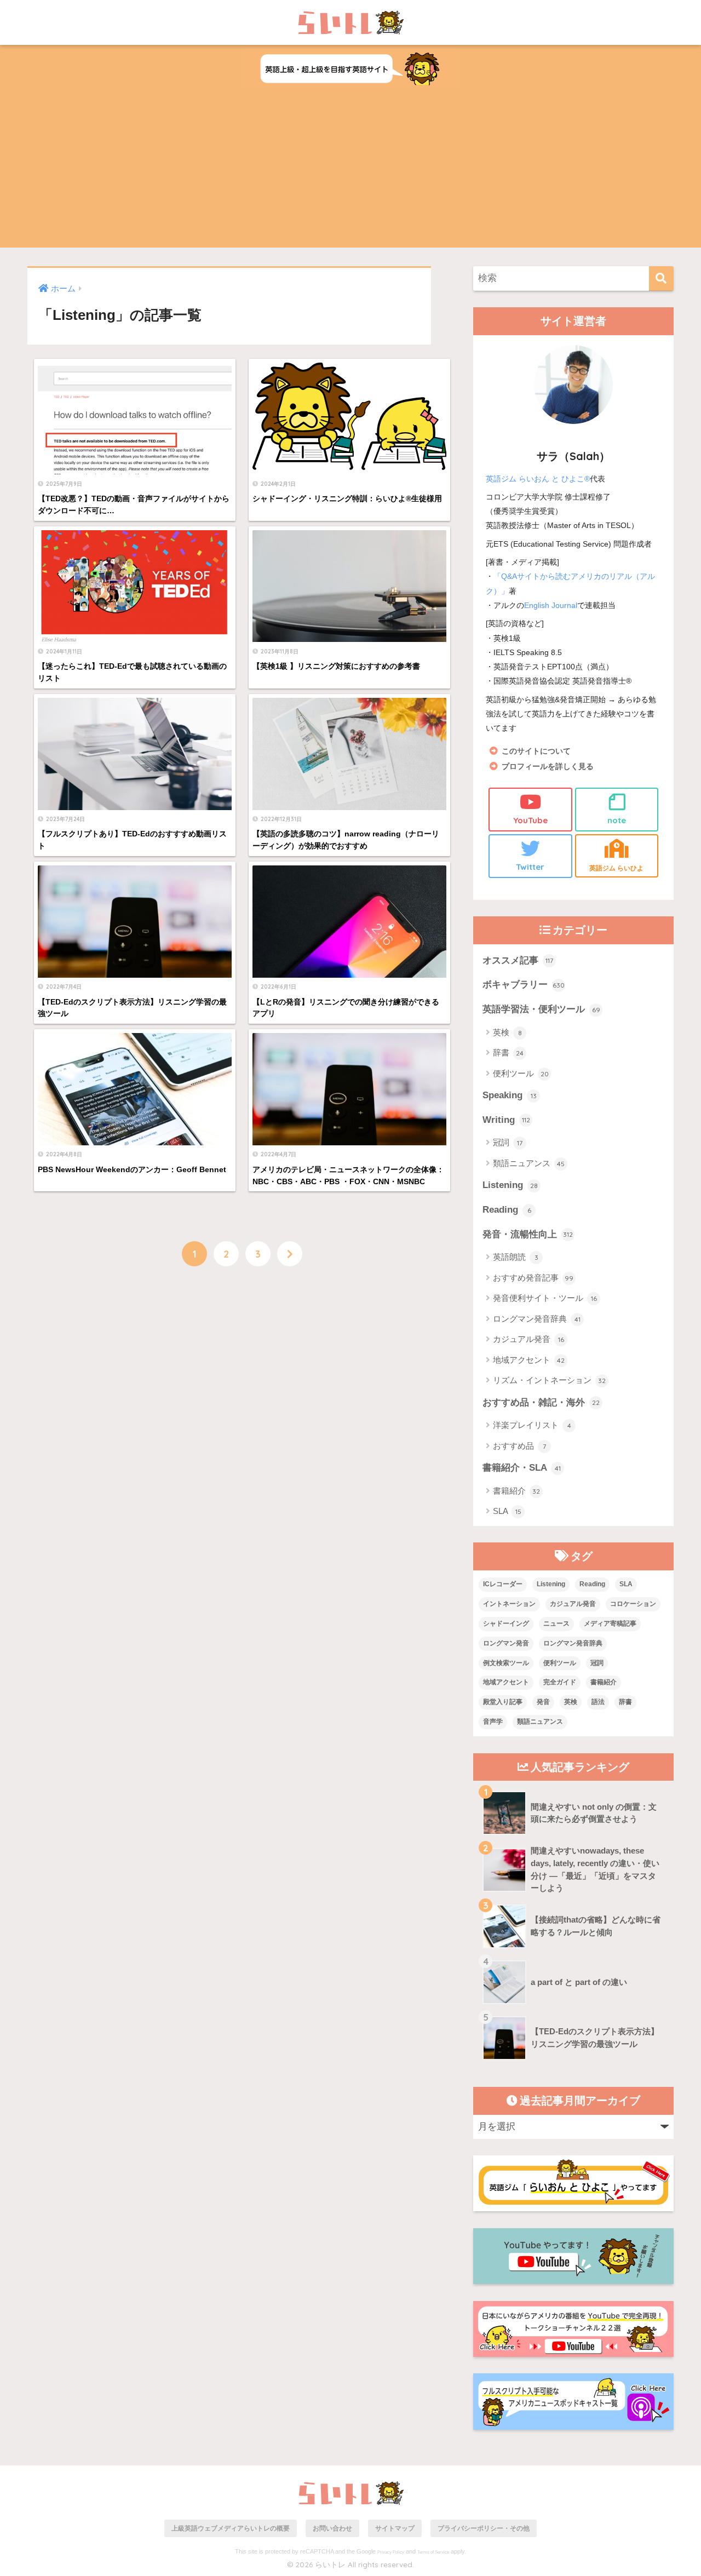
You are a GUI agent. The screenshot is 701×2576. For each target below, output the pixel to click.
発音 (543, 1702)
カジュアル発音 (528, 1339)
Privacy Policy (391, 2552)
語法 (598, 1702)
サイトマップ (395, 2528)
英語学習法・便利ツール (541, 1009)
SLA (507, 1511)
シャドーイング (506, 1623)
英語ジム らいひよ (616, 868)
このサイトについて (536, 751)
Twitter (530, 867)
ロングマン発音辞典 (537, 1319)
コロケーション (633, 1604)
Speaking (510, 1095)
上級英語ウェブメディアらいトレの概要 (231, 2528)
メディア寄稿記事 (610, 1623)
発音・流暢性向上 (528, 1234)
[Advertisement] (350, 171)
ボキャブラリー (524, 985)
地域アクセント (529, 1360)
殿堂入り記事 (503, 1702)
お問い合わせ (332, 2528)
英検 (507, 1032)
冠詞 (508, 1142)
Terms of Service (433, 2552)
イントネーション (509, 1604)
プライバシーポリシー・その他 (484, 2528)
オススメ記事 (518, 960)
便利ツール (521, 1073)
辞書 (508, 1052)
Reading (507, 1210)
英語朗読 (516, 1257)
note (617, 820)
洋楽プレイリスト (532, 1425)
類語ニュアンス (529, 1163)
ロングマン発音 (506, 1643)
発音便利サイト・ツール (545, 1298)
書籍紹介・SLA (522, 1468)
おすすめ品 (519, 1446)
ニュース (556, 1623)
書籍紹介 (516, 1491)
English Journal (551, 605)
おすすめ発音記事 (533, 1278)
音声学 (493, 1722)
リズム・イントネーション (549, 1380)
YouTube (530, 820)
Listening (510, 1185)
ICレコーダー (503, 1584)
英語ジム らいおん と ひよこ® (538, 479)
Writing (506, 1120)
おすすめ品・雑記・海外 (541, 1402)
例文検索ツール (506, 1663)
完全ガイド (560, 1682)
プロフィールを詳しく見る (548, 767)
